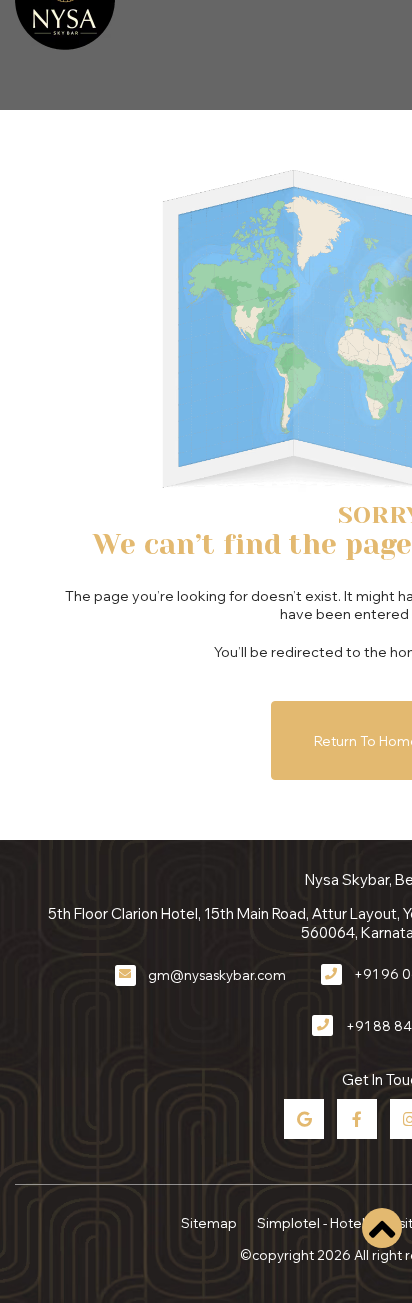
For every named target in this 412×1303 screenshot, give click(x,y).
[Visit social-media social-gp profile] (304, 1119)
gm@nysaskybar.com (217, 975)
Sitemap (209, 1223)
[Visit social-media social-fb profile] (357, 1119)
